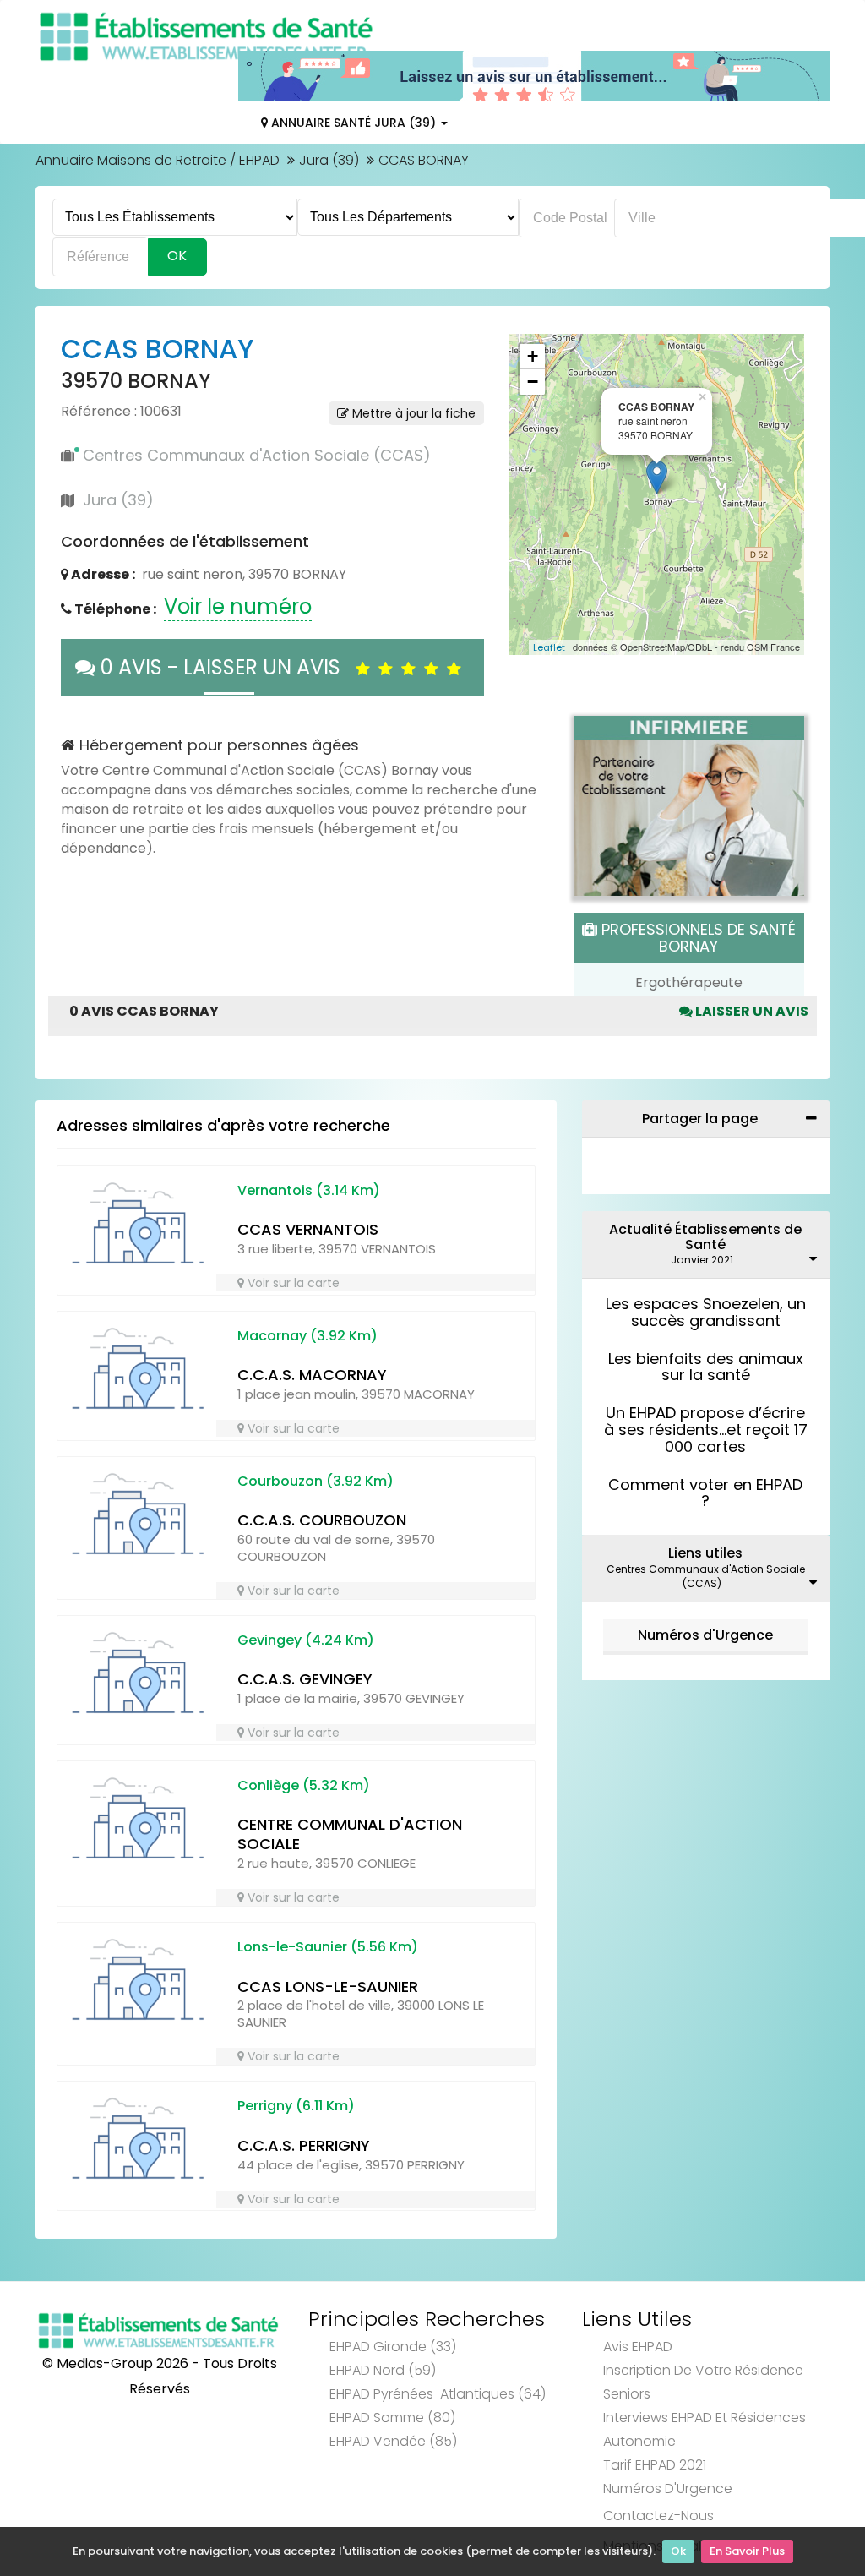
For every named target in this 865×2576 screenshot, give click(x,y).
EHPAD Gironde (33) (393, 2347)
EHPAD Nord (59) (383, 2370)
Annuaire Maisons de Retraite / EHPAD (158, 160)
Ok (678, 2551)
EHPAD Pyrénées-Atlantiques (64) (438, 2394)
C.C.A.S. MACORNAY (312, 1375)
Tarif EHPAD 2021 (655, 2465)
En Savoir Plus (747, 2551)
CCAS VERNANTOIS (308, 1229)
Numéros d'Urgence (705, 1635)
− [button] (533, 382)
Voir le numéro (238, 606)
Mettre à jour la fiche (412, 413)
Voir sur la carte (292, 1283)
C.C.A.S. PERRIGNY (304, 2145)
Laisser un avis (751, 1011)
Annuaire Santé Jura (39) (354, 123)
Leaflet (549, 647)
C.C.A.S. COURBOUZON (322, 1520)
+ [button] (533, 356)
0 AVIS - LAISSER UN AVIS (226, 667)
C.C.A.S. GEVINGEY (305, 1679)
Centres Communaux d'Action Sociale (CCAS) (257, 455)
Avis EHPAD (638, 2347)
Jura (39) (329, 160)
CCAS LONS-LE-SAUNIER (328, 1987)
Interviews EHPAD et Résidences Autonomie (705, 2429)
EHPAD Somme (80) (392, 2418)
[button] (530, 494)
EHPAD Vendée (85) (393, 2441)
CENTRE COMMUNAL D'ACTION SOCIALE (350, 1834)
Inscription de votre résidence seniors (703, 2382)
